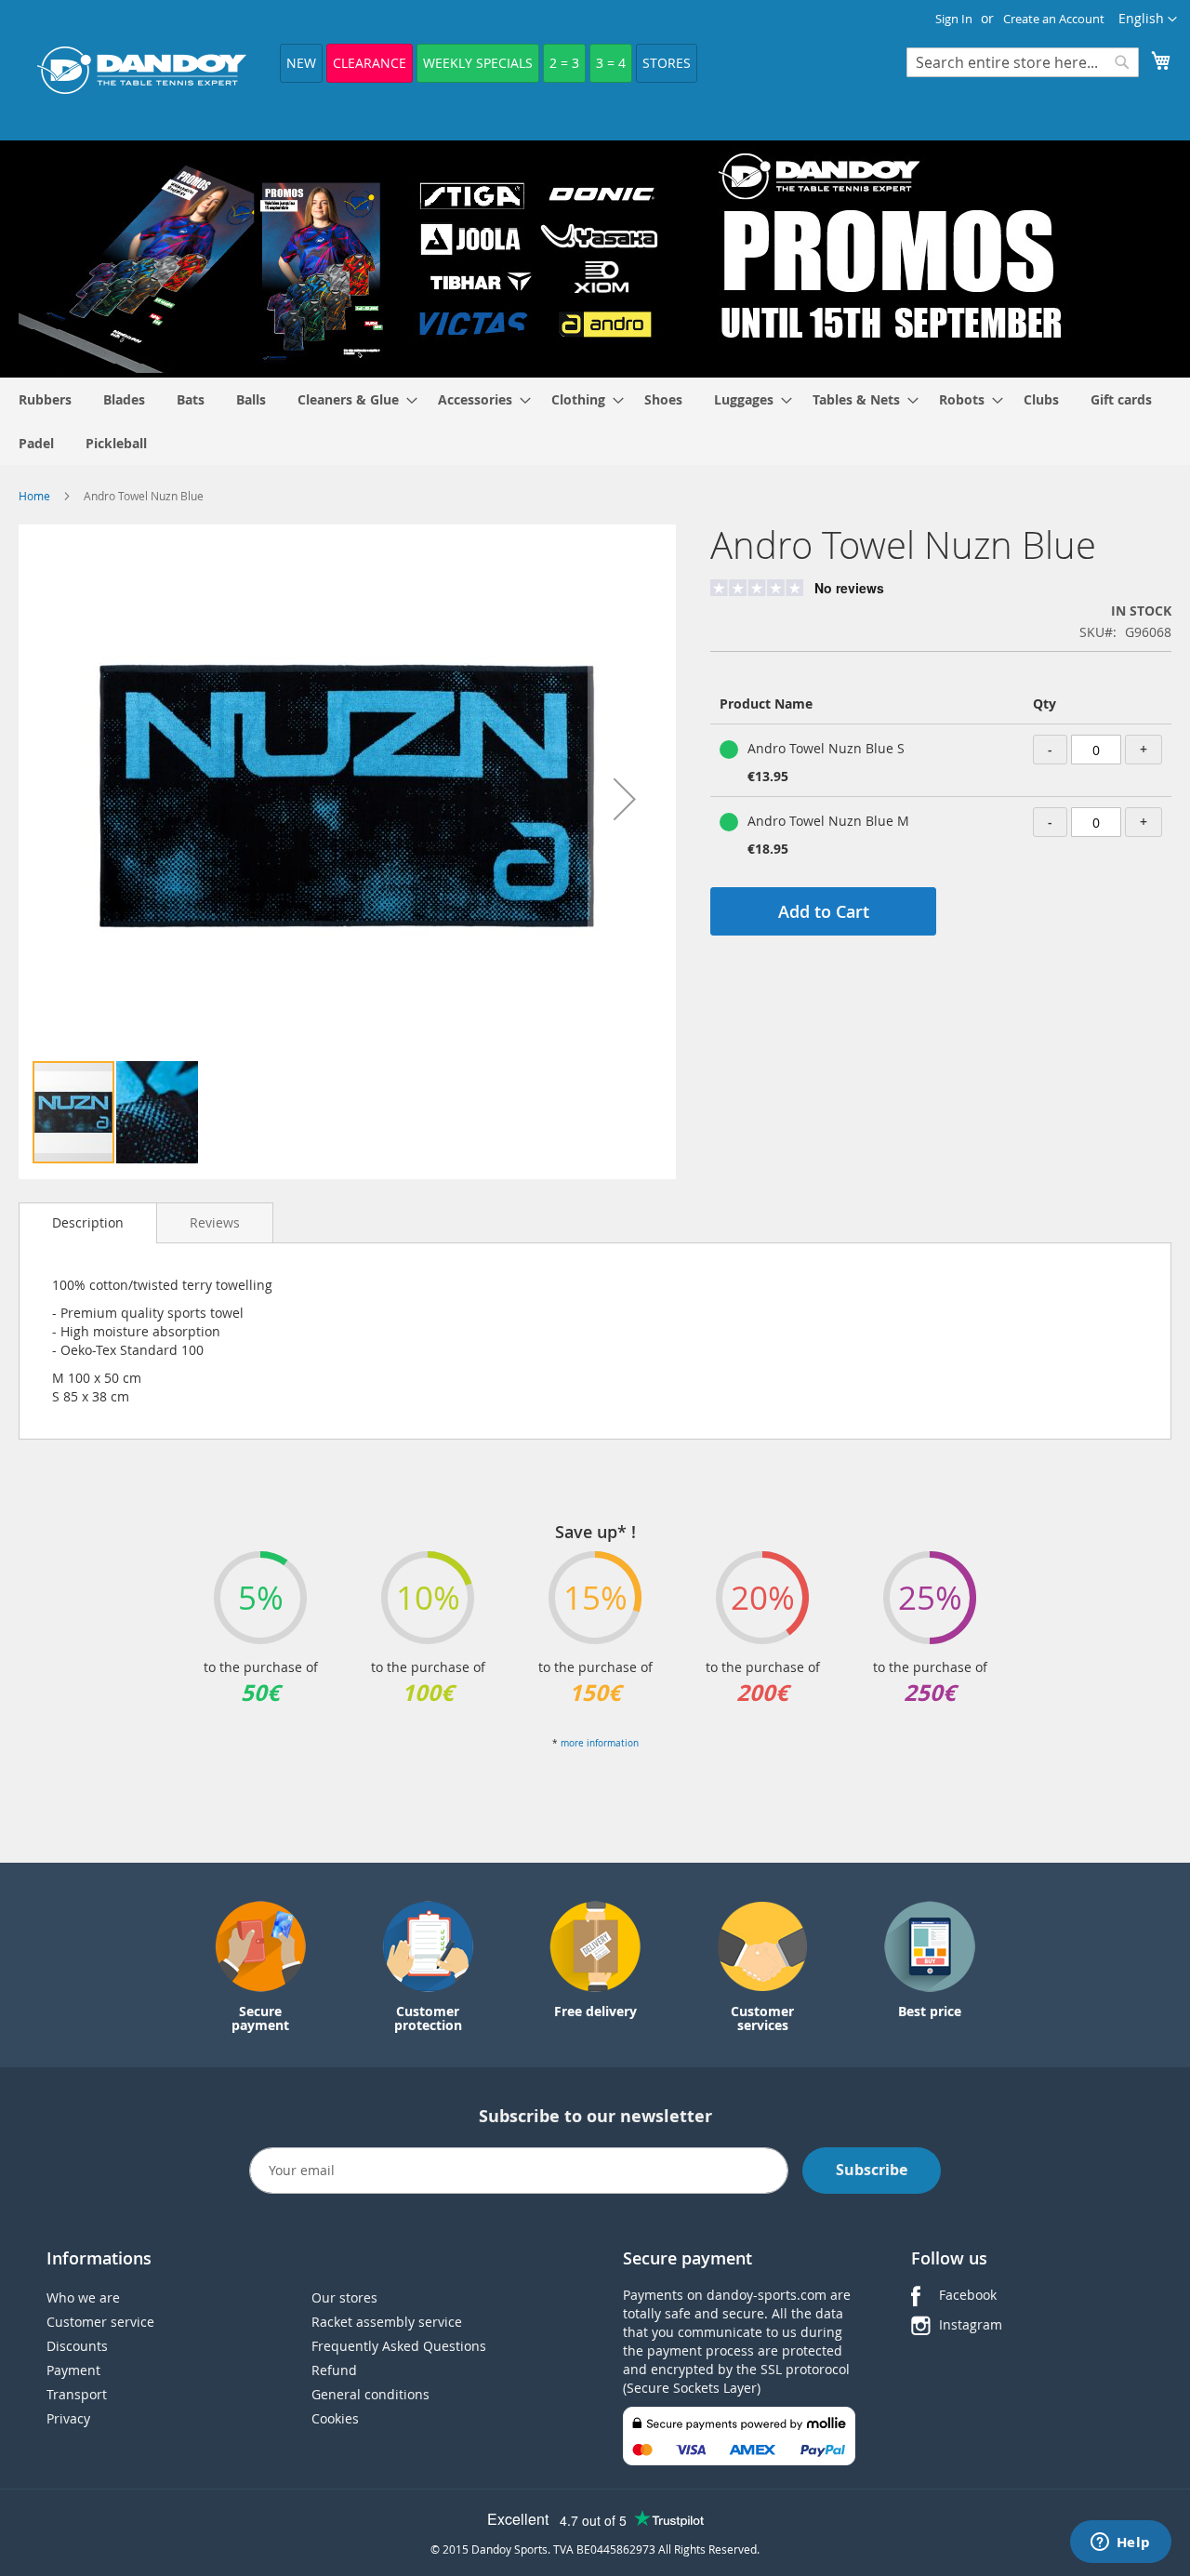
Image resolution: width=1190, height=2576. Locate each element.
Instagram (971, 2324)
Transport (77, 2394)
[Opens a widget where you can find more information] (1120, 2543)
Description (88, 1222)
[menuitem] (45, 399)
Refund (334, 2370)
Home (34, 496)
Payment (73, 2370)
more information (600, 1743)
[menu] (595, 421)
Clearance (370, 63)
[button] (1148, 20)
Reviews (215, 1222)
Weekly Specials (478, 63)
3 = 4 (611, 63)
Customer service (100, 2322)
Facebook (968, 2295)
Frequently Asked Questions (399, 2346)
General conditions (370, 2394)
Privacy (68, 2418)
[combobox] (1023, 62)
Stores (667, 63)
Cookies (335, 2418)
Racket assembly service (387, 2322)
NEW (301, 63)
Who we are (83, 2297)
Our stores (344, 2297)
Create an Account (1054, 19)
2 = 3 (564, 63)
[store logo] (142, 70)
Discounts (77, 2346)
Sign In (954, 19)
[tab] (88, 1223)
